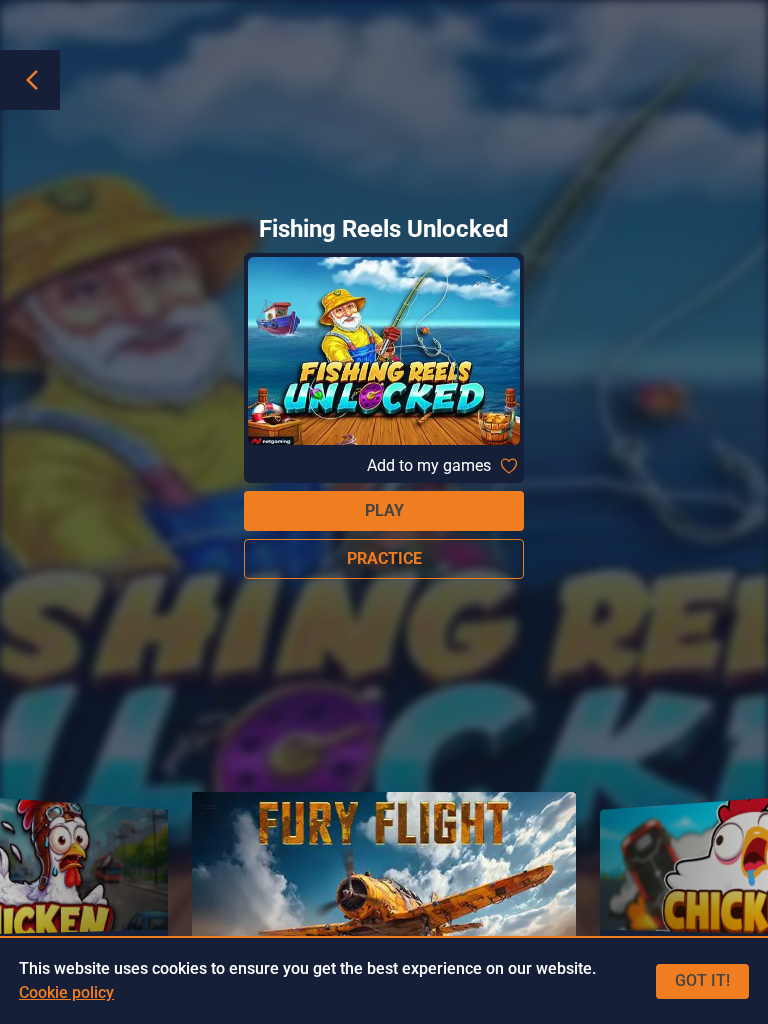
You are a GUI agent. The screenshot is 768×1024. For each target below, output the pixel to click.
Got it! (702, 980)
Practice (384, 558)
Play (384, 510)
